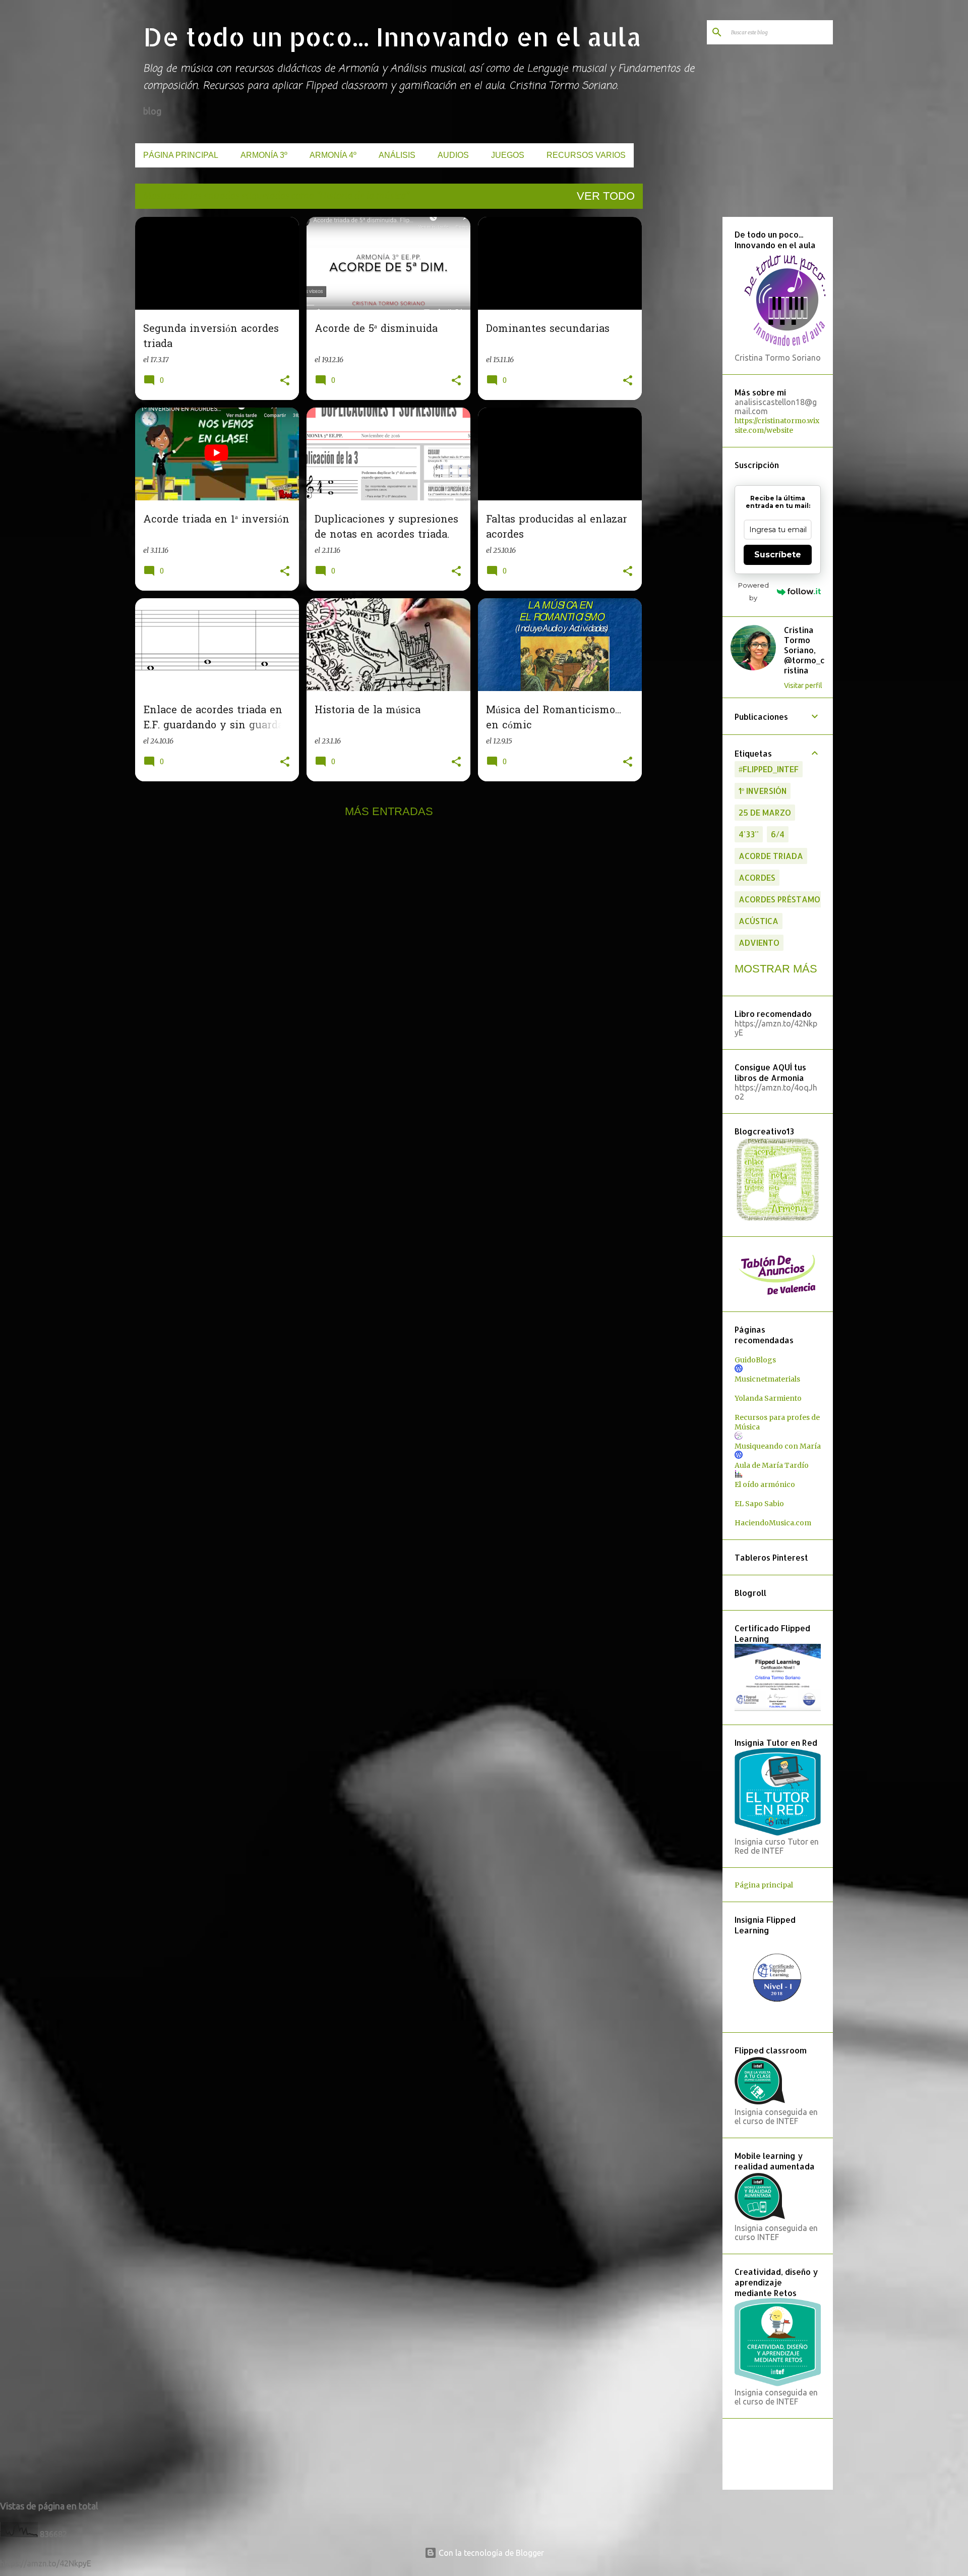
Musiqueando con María (778, 1446)
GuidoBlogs (755, 1360)
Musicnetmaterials (767, 1379)
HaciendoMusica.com (773, 1523)
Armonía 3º (264, 155)
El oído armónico (765, 1484)
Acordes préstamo (779, 899)
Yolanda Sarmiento (768, 1398)
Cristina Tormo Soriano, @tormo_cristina (804, 650)
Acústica (759, 921)
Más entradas (389, 811)
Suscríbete (778, 555)
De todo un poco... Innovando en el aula (392, 36)
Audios (453, 155)
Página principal (181, 155)
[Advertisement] (681, 368)
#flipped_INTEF (769, 769)
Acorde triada (771, 856)
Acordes (757, 877)
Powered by (753, 591)
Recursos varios (586, 155)
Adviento (759, 942)
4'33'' (749, 834)
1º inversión (763, 791)
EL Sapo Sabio (759, 1504)
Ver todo (606, 196)
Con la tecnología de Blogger (490, 2553)
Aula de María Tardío (772, 1465)
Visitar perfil (803, 685)
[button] (285, 381)
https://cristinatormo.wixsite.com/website (777, 425)
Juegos (508, 155)
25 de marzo (765, 812)
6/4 (778, 834)
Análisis (397, 155)
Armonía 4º (333, 155)
